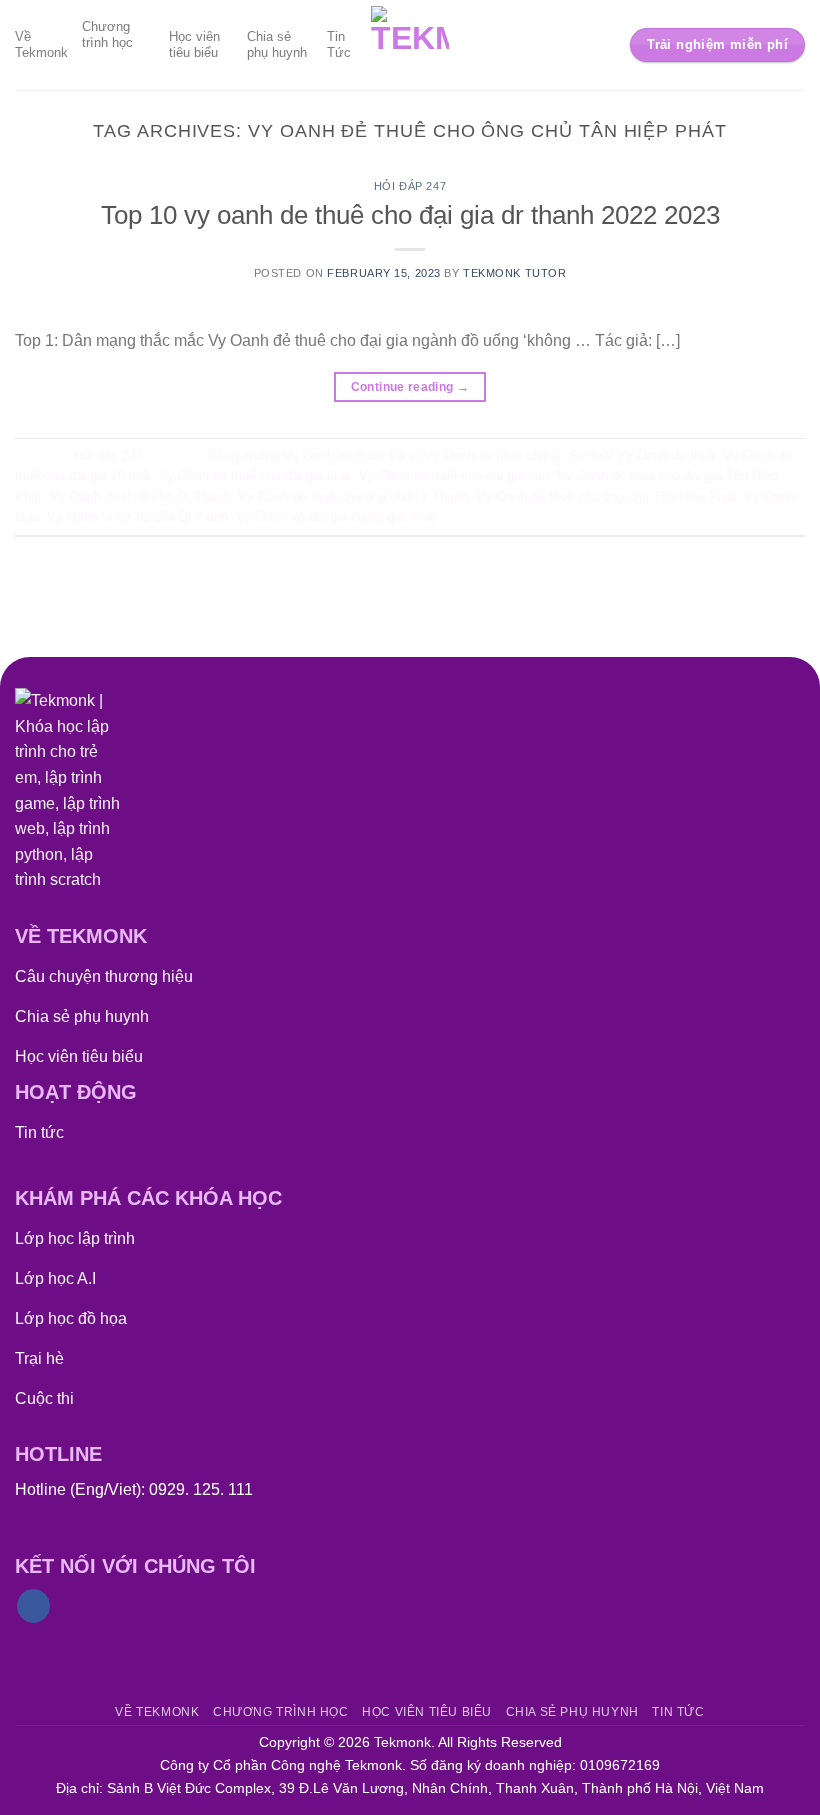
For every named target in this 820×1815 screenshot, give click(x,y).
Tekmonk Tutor (514, 273)
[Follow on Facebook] (33, 1606)
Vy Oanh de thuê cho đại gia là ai (254, 475)
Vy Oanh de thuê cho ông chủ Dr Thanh (353, 496)
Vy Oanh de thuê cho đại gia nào (454, 475)
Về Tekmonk (41, 44)
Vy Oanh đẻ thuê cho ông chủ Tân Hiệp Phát (606, 496)
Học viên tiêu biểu (194, 44)
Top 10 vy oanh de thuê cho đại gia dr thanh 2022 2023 (410, 215)
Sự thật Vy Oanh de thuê (642, 455)
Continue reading (410, 387)
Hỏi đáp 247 (410, 186)
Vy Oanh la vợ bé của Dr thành (137, 516)
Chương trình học (107, 34)
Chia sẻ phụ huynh (277, 44)
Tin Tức (339, 44)
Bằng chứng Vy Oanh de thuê (294, 455)
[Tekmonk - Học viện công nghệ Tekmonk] (410, 45)
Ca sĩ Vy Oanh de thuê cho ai (475, 455)
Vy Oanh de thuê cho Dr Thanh (140, 496)
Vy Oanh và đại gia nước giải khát (336, 516)
